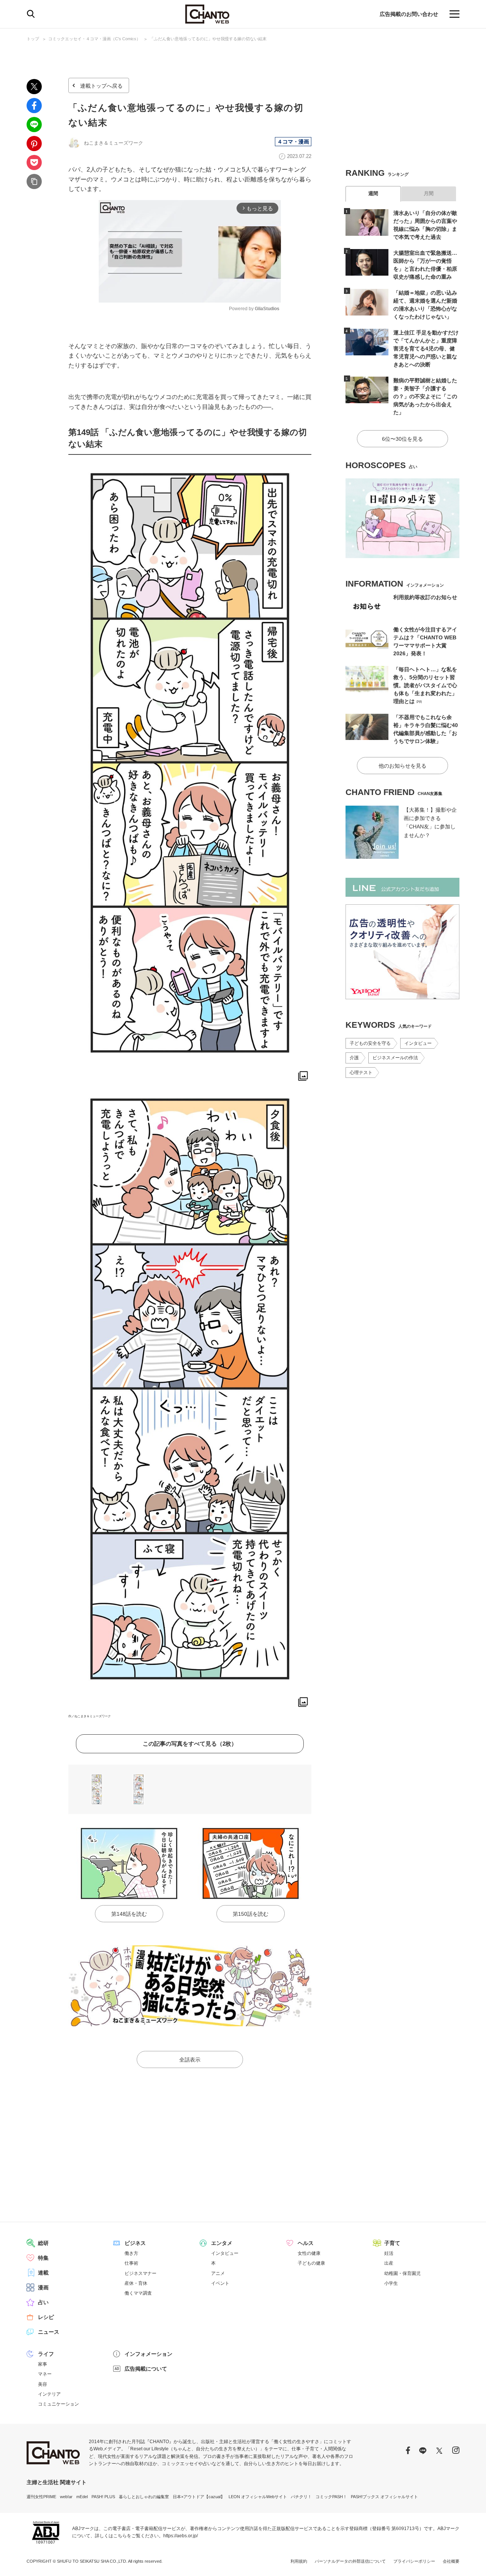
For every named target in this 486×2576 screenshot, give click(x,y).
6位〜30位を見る (402, 439)
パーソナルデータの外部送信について (350, 2561)
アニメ (218, 2273)
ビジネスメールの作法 (395, 1058)
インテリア (49, 2394)
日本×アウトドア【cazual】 (199, 2497)
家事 (43, 2364)
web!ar (66, 2497)
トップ (33, 39)
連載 (43, 2273)
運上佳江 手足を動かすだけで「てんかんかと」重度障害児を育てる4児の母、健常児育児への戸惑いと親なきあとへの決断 (426, 349)
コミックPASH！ (331, 2497)
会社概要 (451, 2561)
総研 (43, 2243)
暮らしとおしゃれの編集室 (144, 2497)
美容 (43, 2384)
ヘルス (306, 2243)
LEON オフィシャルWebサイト (258, 2497)
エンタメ (222, 2243)
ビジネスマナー (140, 2273)
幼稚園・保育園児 (402, 2273)
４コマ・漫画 (293, 142)
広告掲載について (146, 2369)
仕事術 (131, 2263)
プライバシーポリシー (414, 2561)
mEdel (82, 2497)
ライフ (46, 2354)
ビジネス (135, 2243)
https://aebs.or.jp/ (181, 2536)
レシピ (46, 2317)
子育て (392, 2243)
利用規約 (299, 2561)
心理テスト (361, 1073)
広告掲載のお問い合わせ (409, 14)
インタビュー (418, 1043)
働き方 (131, 2253)
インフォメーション (148, 2354)
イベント (220, 2283)
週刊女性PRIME (41, 2497)
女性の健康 (309, 2253)
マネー (45, 2374)
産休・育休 (136, 2283)
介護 (354, 1058)
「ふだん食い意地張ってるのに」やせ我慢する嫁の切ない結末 (208, 39)
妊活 (389, 2253)
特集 (43, 2258)
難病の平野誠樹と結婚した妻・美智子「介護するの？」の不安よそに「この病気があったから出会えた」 (425, 396)
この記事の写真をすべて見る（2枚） (190, 1744)
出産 (389, 2263)
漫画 (43, 2287)
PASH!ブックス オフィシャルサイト (384, 2497)
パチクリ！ (301, 2497)
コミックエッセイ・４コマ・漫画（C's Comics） (94, 39)
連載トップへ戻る (101, 86)
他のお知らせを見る (402, 766)
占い (43, 2302)
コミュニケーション (58, 2404)
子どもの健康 (311, 2263)
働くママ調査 (138, 2293)
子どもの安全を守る (370, 1043)
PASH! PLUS (103, 2497)
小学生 (391, 2283)
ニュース (49, 2332)
